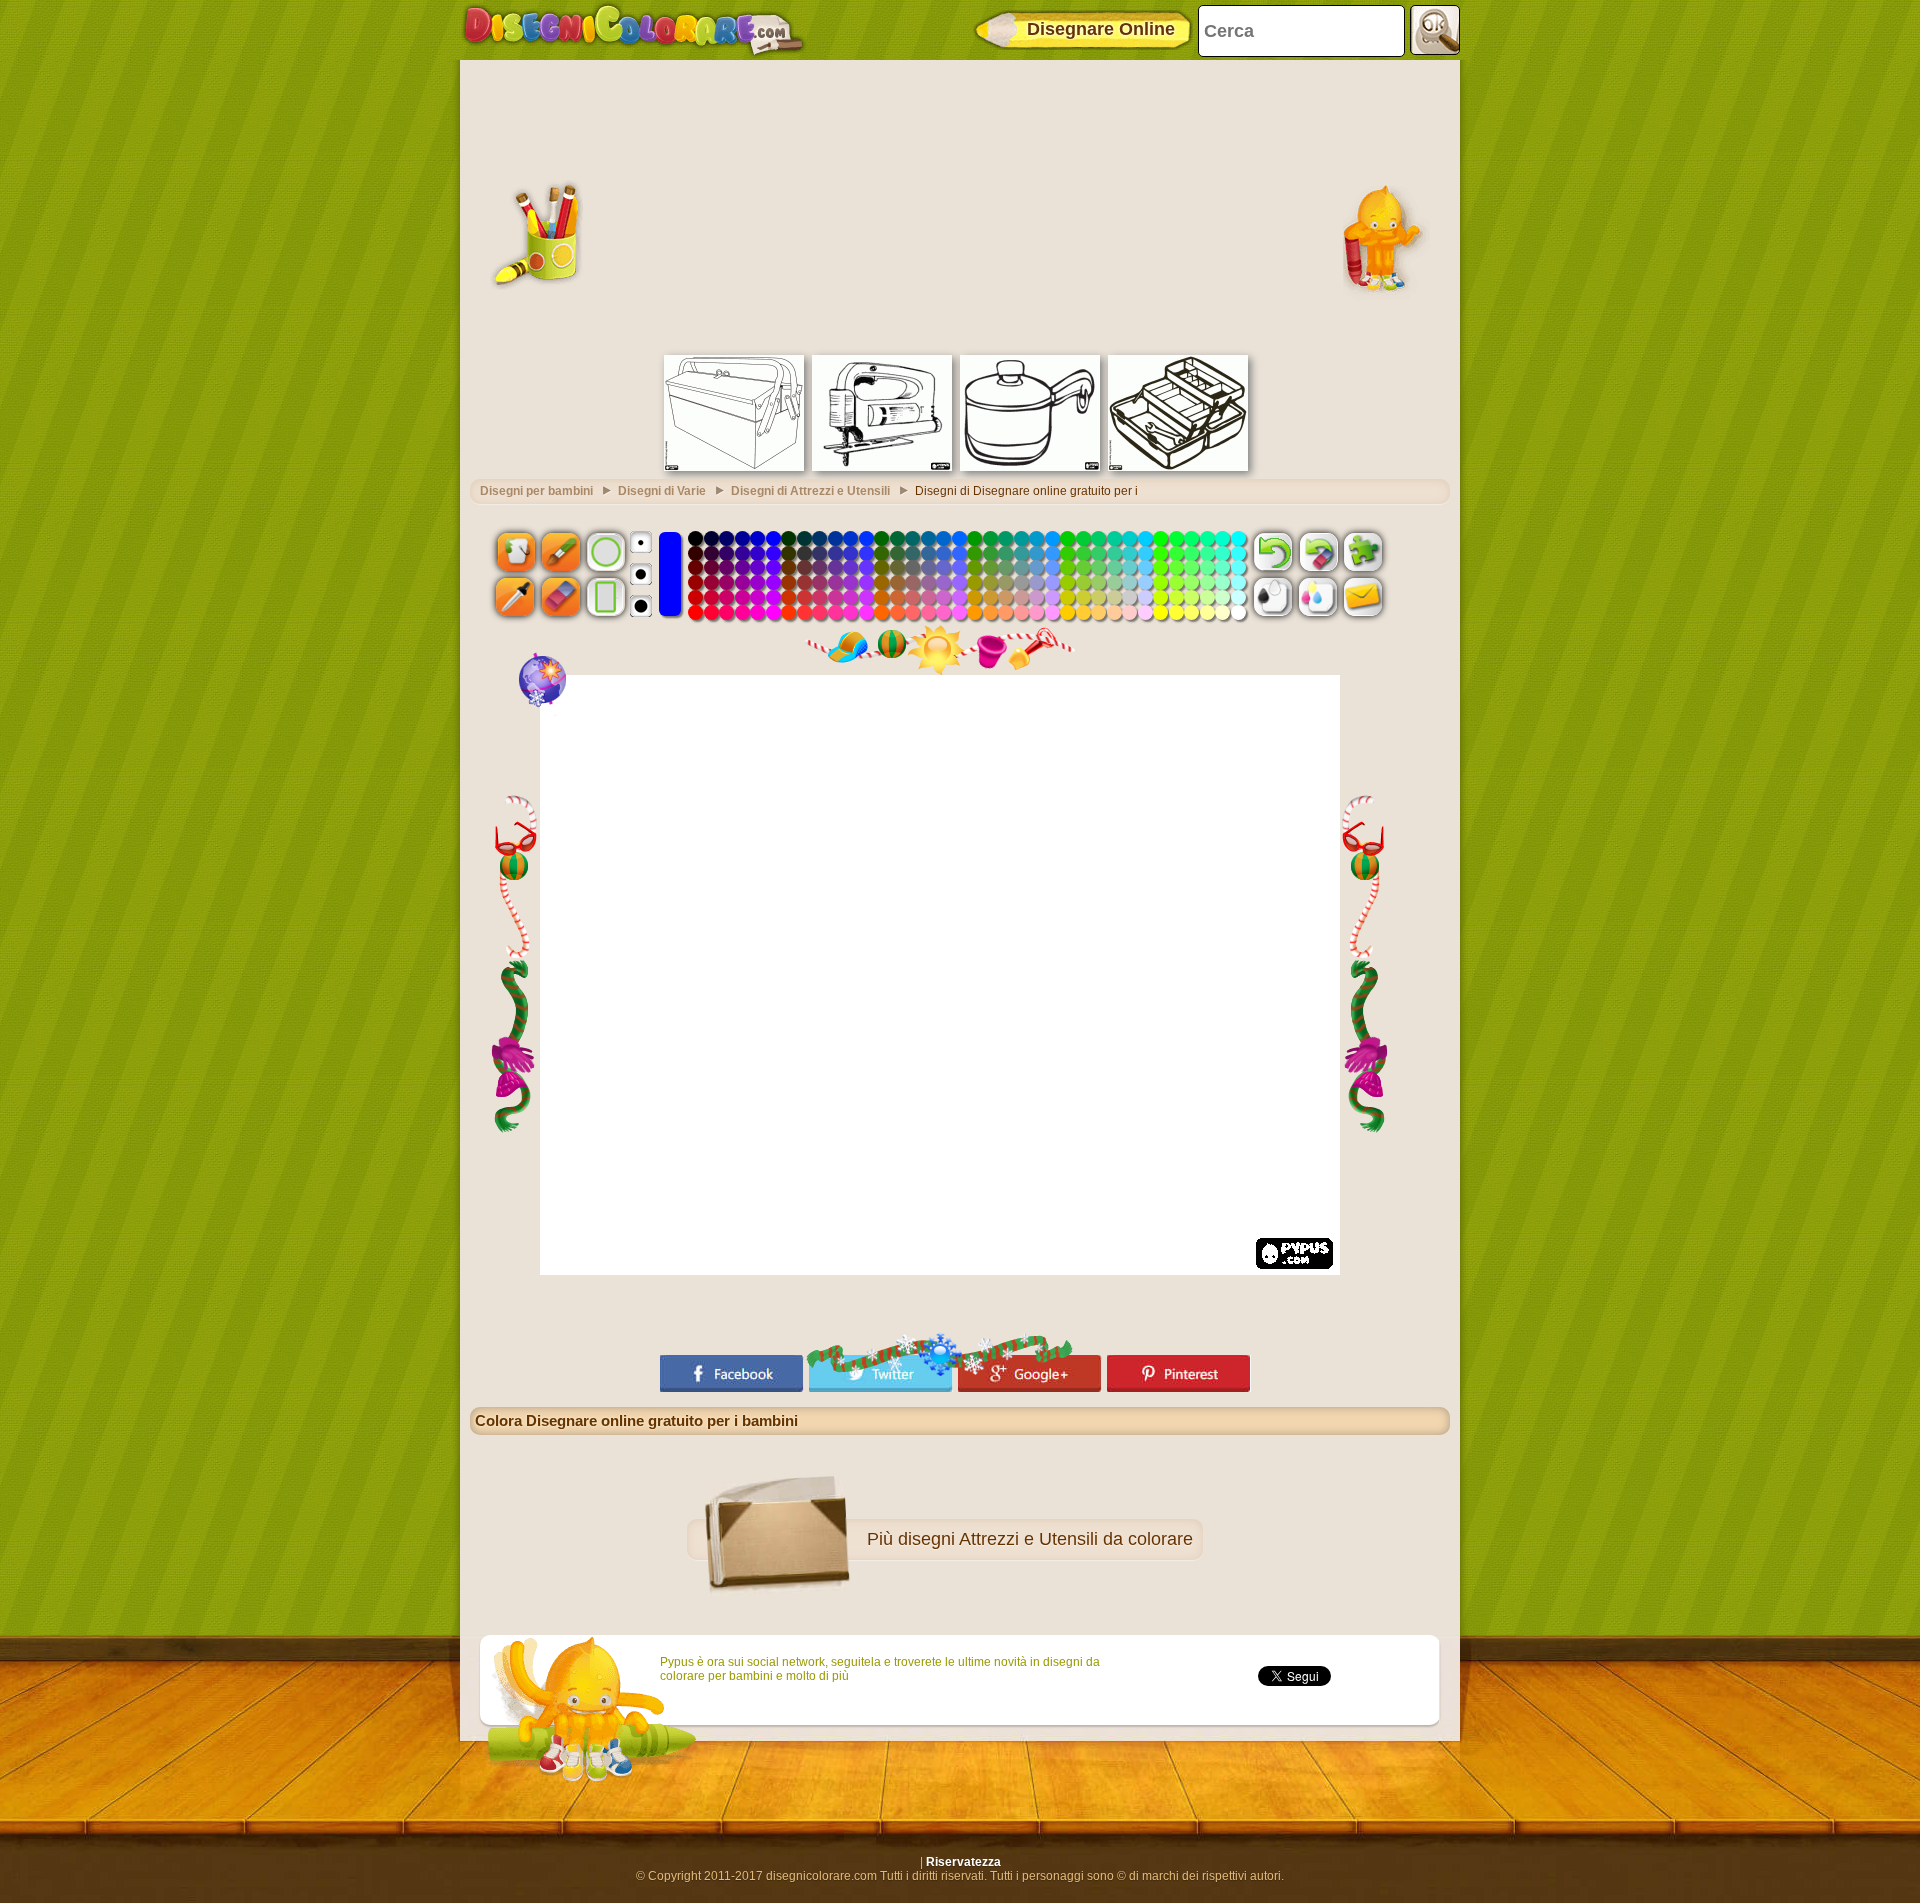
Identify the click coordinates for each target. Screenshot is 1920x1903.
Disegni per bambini (536, 491)
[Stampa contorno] (1273, 597)
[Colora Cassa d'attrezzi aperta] (1178, 467)
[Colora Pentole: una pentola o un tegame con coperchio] (1030, 467)
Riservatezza (963, 1862)
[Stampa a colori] (1318, 597)
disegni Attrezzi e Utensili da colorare (1045, 1539)
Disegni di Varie (662, 491)
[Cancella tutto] (1318, 551)
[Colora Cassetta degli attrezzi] (734, 467)
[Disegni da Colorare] (633, 30)
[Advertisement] (960, 205)
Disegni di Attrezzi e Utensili (810, 491)
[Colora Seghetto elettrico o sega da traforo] (882, 467)
